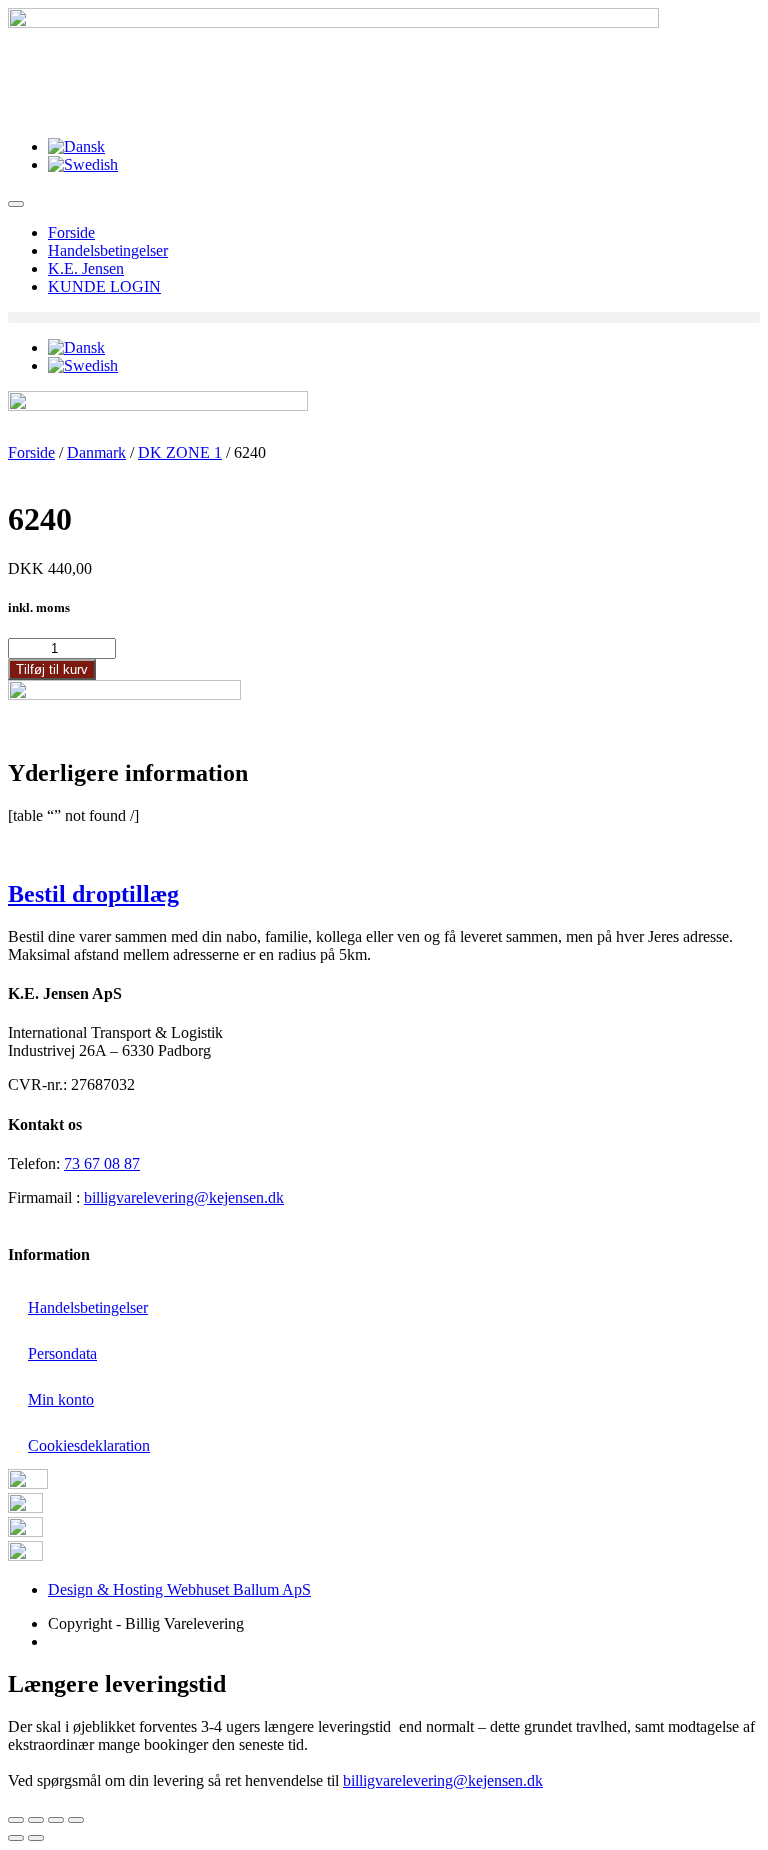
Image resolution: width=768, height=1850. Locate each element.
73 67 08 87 (102, 1163)
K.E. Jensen (86, 268)
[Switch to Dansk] (76, 146)
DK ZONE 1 (180, 452)
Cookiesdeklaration (89, 1445)
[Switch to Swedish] (83, 164)
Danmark (96, 452)
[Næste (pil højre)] (36, 1838)
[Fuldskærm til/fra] (56, 1820)
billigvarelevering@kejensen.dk (184, 1197)
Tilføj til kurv (52, 669)
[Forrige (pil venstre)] (16, 1838)
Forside (71, 232)
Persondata (62, 1353)
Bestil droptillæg (93, 894)
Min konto (61, 1399)
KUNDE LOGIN (104, 286)
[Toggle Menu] (16, 204)
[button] (384, 317)
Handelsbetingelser (108, 250)
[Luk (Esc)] (16, 1820)
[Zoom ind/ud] (76, 1820)
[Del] (36, 1820)
